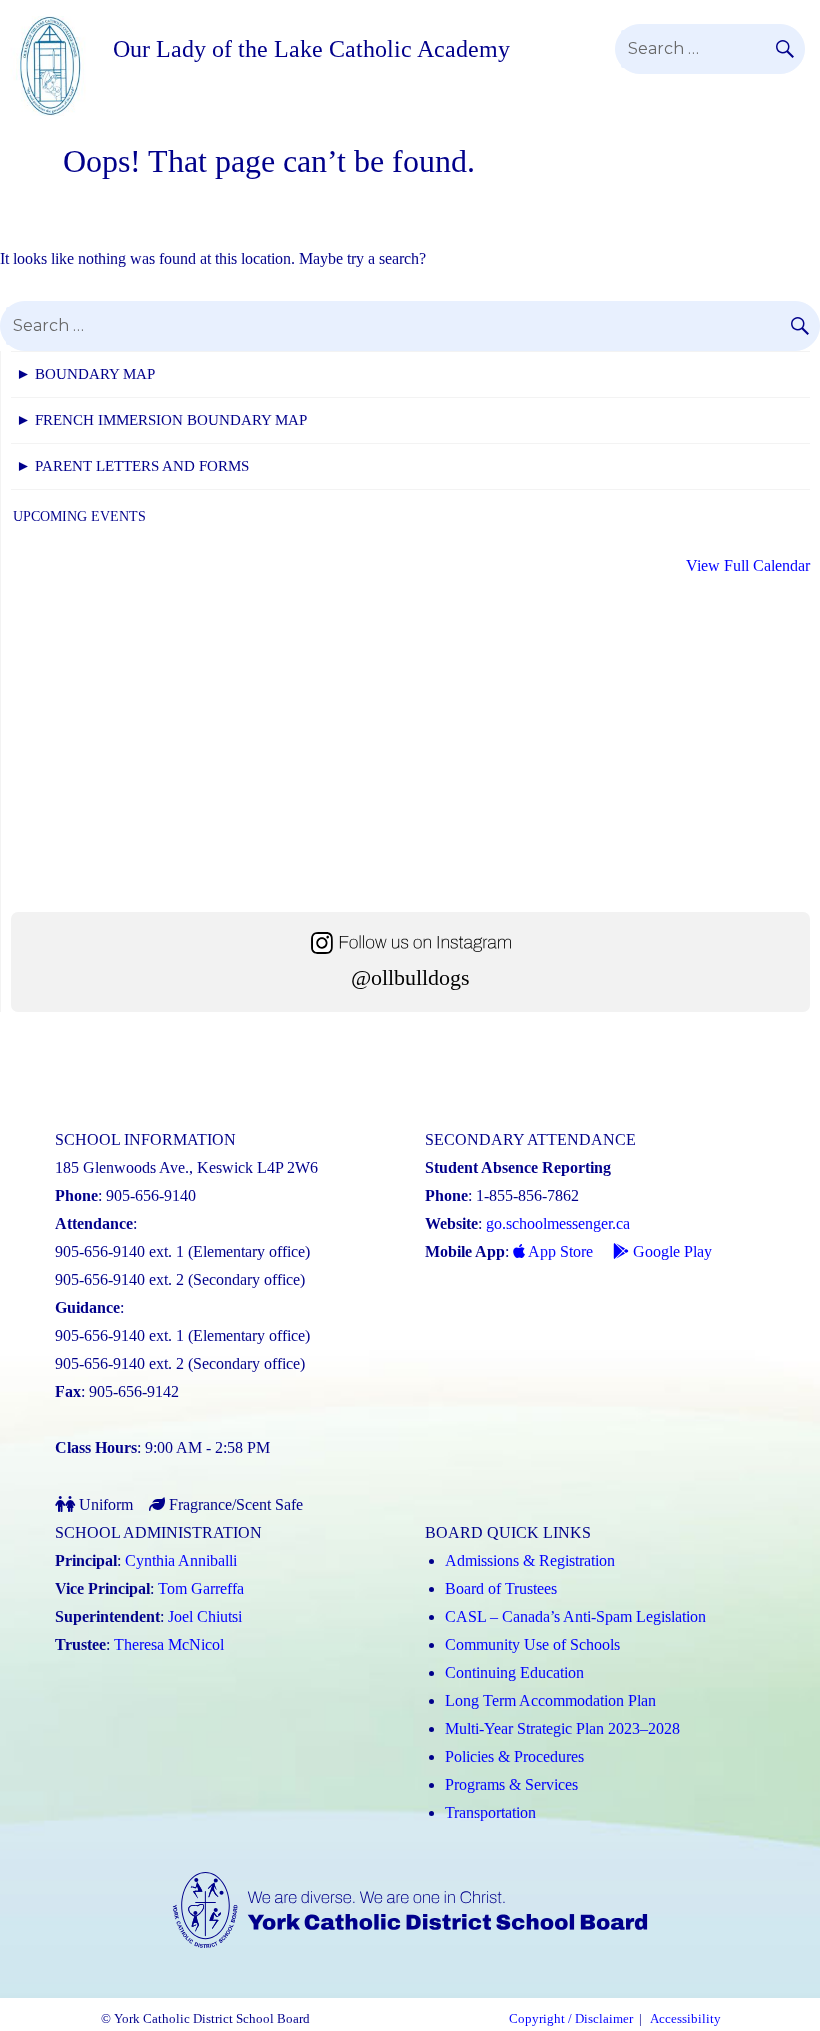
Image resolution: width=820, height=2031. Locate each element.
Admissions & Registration (530, 1560)
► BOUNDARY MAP (85, 374)
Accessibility (685, 2019)
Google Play (670, 1251)
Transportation (490, 1812)
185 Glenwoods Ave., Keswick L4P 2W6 (186, 1167)
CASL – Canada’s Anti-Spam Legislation (575, 1616)
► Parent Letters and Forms (132, 466)
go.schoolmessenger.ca (558, 1223)
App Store (559, 1251)
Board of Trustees (501, 1588)
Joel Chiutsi (205, 1616)
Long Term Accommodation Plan (550, 1700)
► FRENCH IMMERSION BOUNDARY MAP (161, 420)
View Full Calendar (748, 565)
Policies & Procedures (514, 1756)
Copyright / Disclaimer (571, 2019)
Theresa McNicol (169, 1644)
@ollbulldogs (410, 977)
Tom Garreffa (201, 1588)
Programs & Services (511, 1784)
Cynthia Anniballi (181, 1560)
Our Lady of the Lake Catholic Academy (311, 49)
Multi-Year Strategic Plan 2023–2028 (562, 1728)
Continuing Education (514, 1672)
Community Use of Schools (532, 1644)
